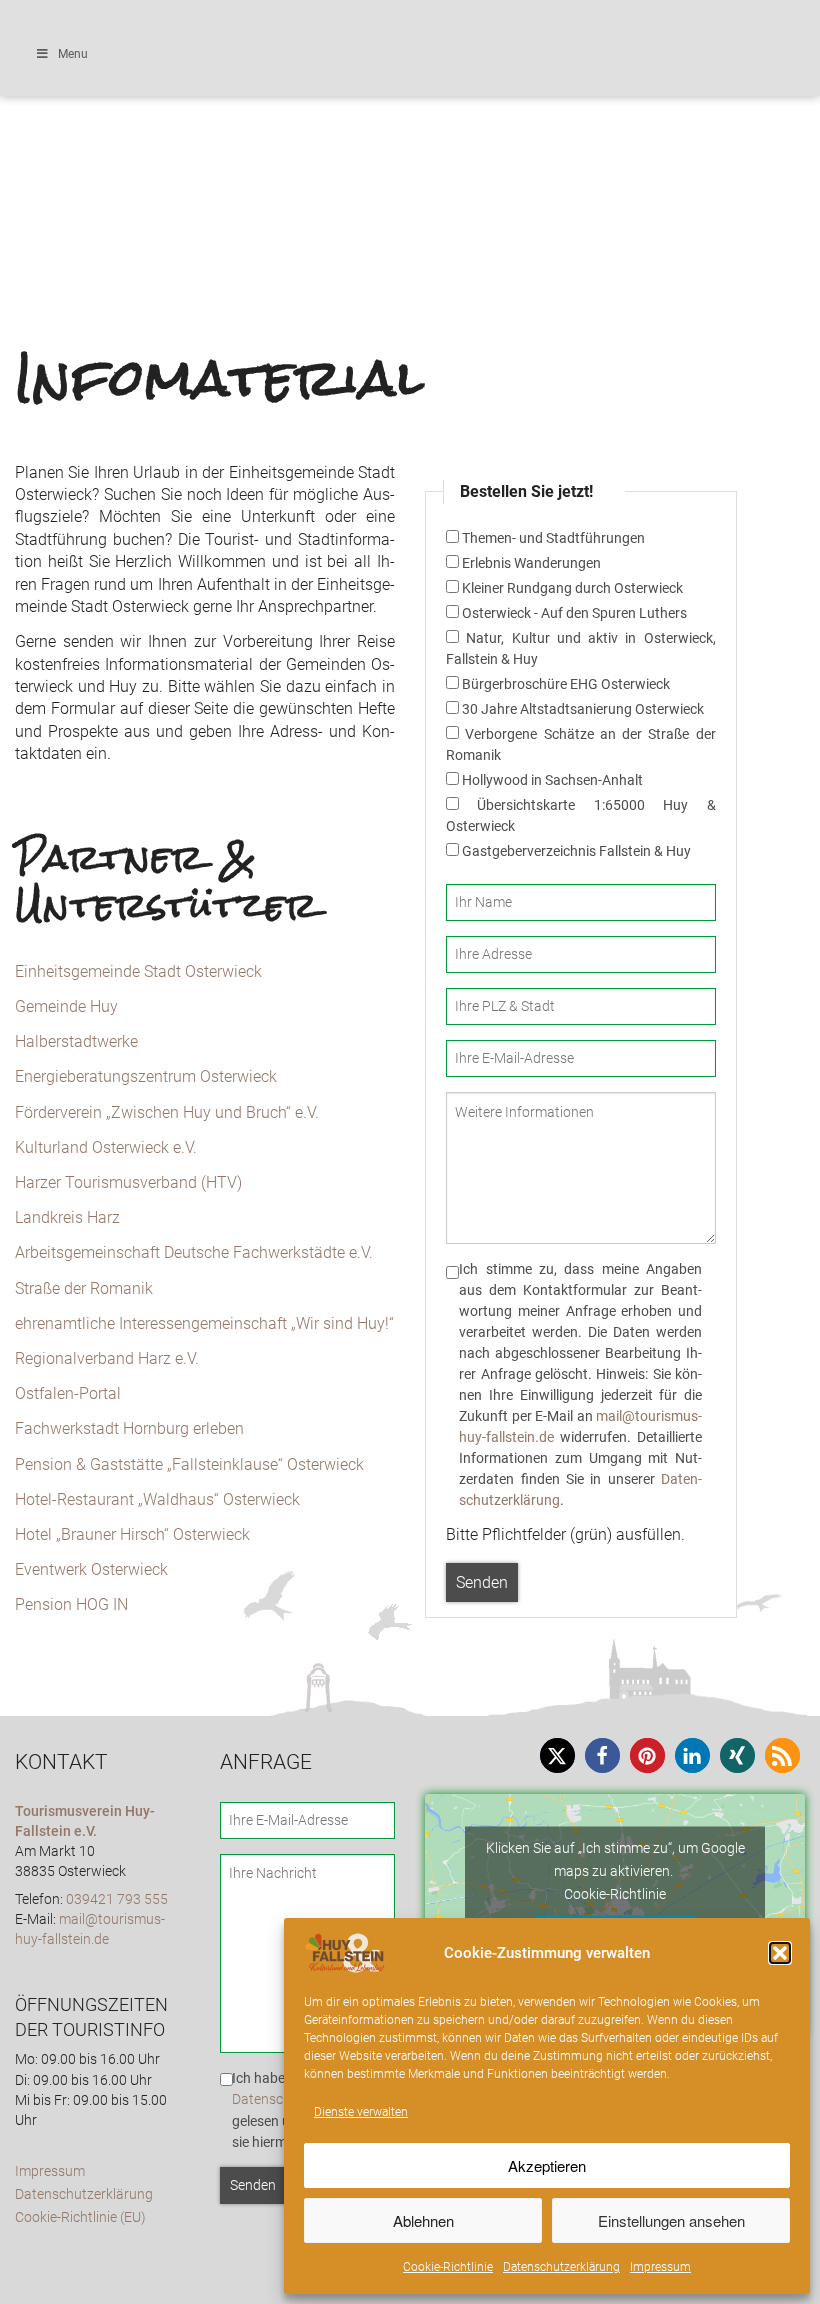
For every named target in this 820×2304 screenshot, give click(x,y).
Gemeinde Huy (66, 1006)
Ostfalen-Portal (68, 1393)
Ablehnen (423, 2220)
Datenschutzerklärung (561, 2267)
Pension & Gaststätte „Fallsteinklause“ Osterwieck (189, 1464)
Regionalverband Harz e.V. (107, 1358)
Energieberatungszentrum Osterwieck (146, 1076)
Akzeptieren (547, 2165)
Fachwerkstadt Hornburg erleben (129, 1428)
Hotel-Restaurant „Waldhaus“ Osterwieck (157, 1499)
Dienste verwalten (361, 2112)
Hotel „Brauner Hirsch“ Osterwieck (132, 1534)
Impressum (660, 2267)
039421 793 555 (117, 1899)
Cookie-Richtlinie (448, 2267)
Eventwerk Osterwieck (91, 1569)
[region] (410, 107)
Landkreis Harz (67, 1217)
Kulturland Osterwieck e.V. (106, 1147)
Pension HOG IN (71, 1604)
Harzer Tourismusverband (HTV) (128, 1182)
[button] (780, 1953)
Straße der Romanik (84, 1288)
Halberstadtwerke (76, 1041)
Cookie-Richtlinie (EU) (80, 2217)
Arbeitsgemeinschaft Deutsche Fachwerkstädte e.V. (194, 1252)
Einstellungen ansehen (671, 2220)
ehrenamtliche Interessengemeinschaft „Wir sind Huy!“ (204, 1323)
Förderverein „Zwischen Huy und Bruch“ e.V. (167, 1112)
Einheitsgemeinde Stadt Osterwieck (138, 971)
